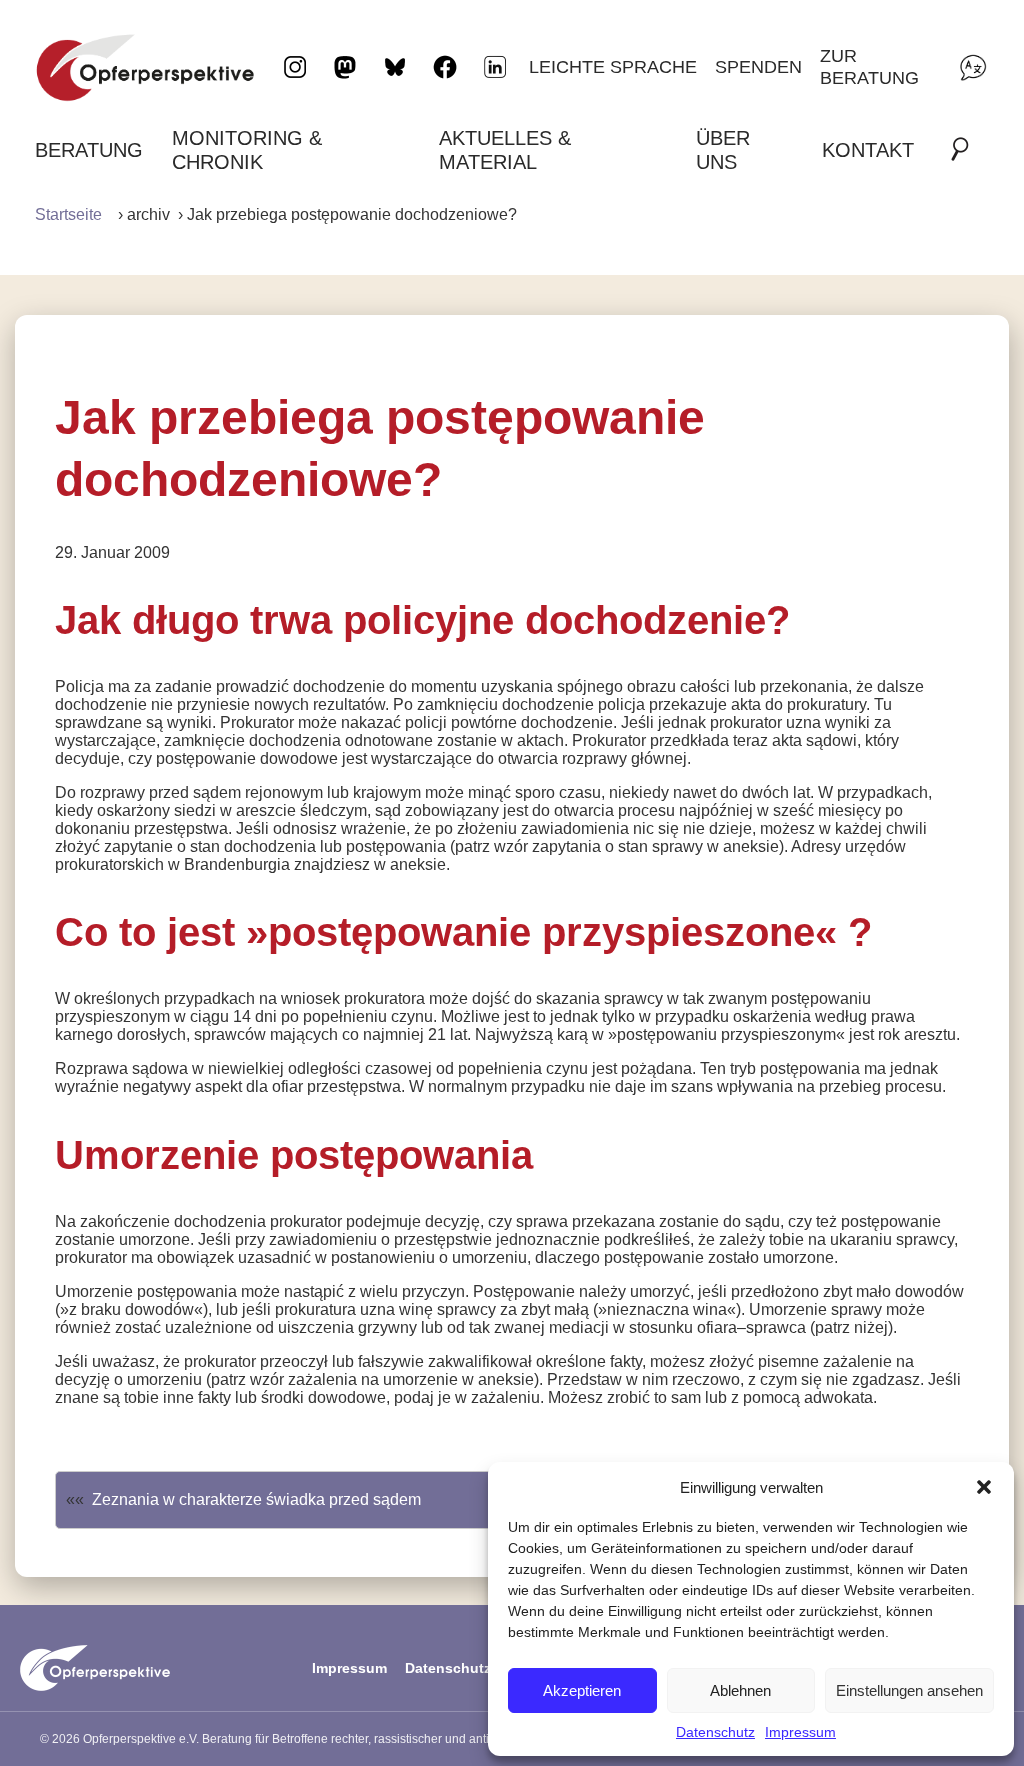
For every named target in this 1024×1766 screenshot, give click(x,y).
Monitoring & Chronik (247, 150)
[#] (966, 150)
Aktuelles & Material (505, 150)
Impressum (800, 1732)
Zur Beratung (869, 66)
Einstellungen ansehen (909, 1690)
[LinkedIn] (495, 67)
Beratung (89, 150)
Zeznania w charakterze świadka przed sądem (256, 1499)
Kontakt (868, 150)
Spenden (758, 66)
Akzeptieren (582, 1690)
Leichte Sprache (613, 66)
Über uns (723, 150)
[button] (984, 1487)
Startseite (68, 214)
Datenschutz (715, 1732)
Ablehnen (740, 1690)
